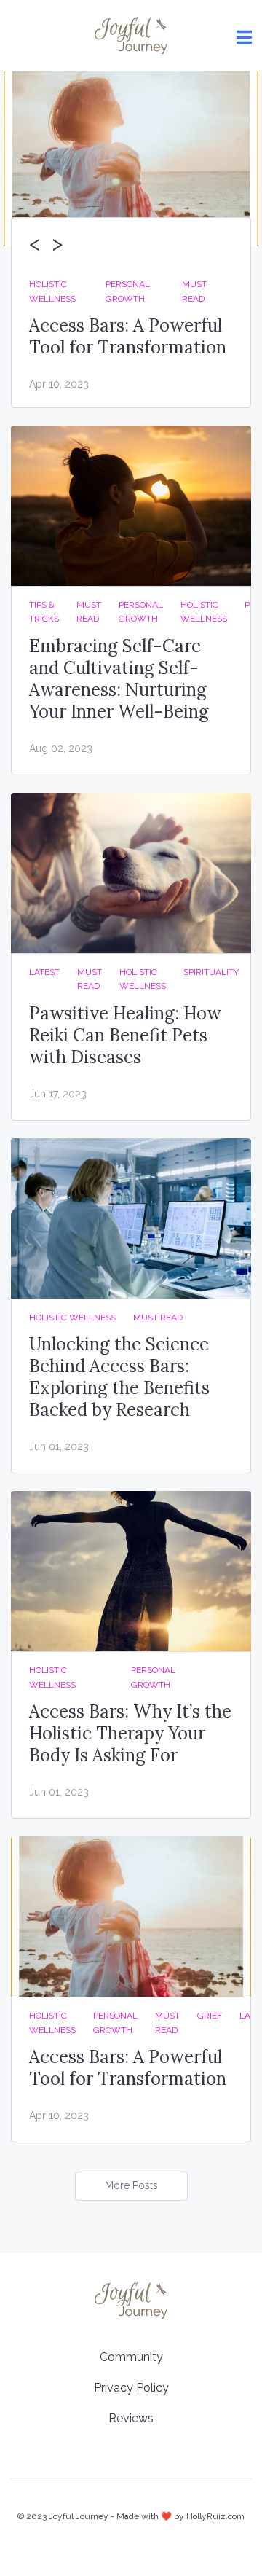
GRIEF (210, 2016)
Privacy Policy (131, 2388)
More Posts (131, 2185)
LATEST (44, 972)
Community (131, 2357)
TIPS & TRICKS (44, 612)
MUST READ (194, 291)
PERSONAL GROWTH (128, 291)
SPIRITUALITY (211, 972)
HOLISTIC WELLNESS (52, 291)
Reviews (131, 2418)
